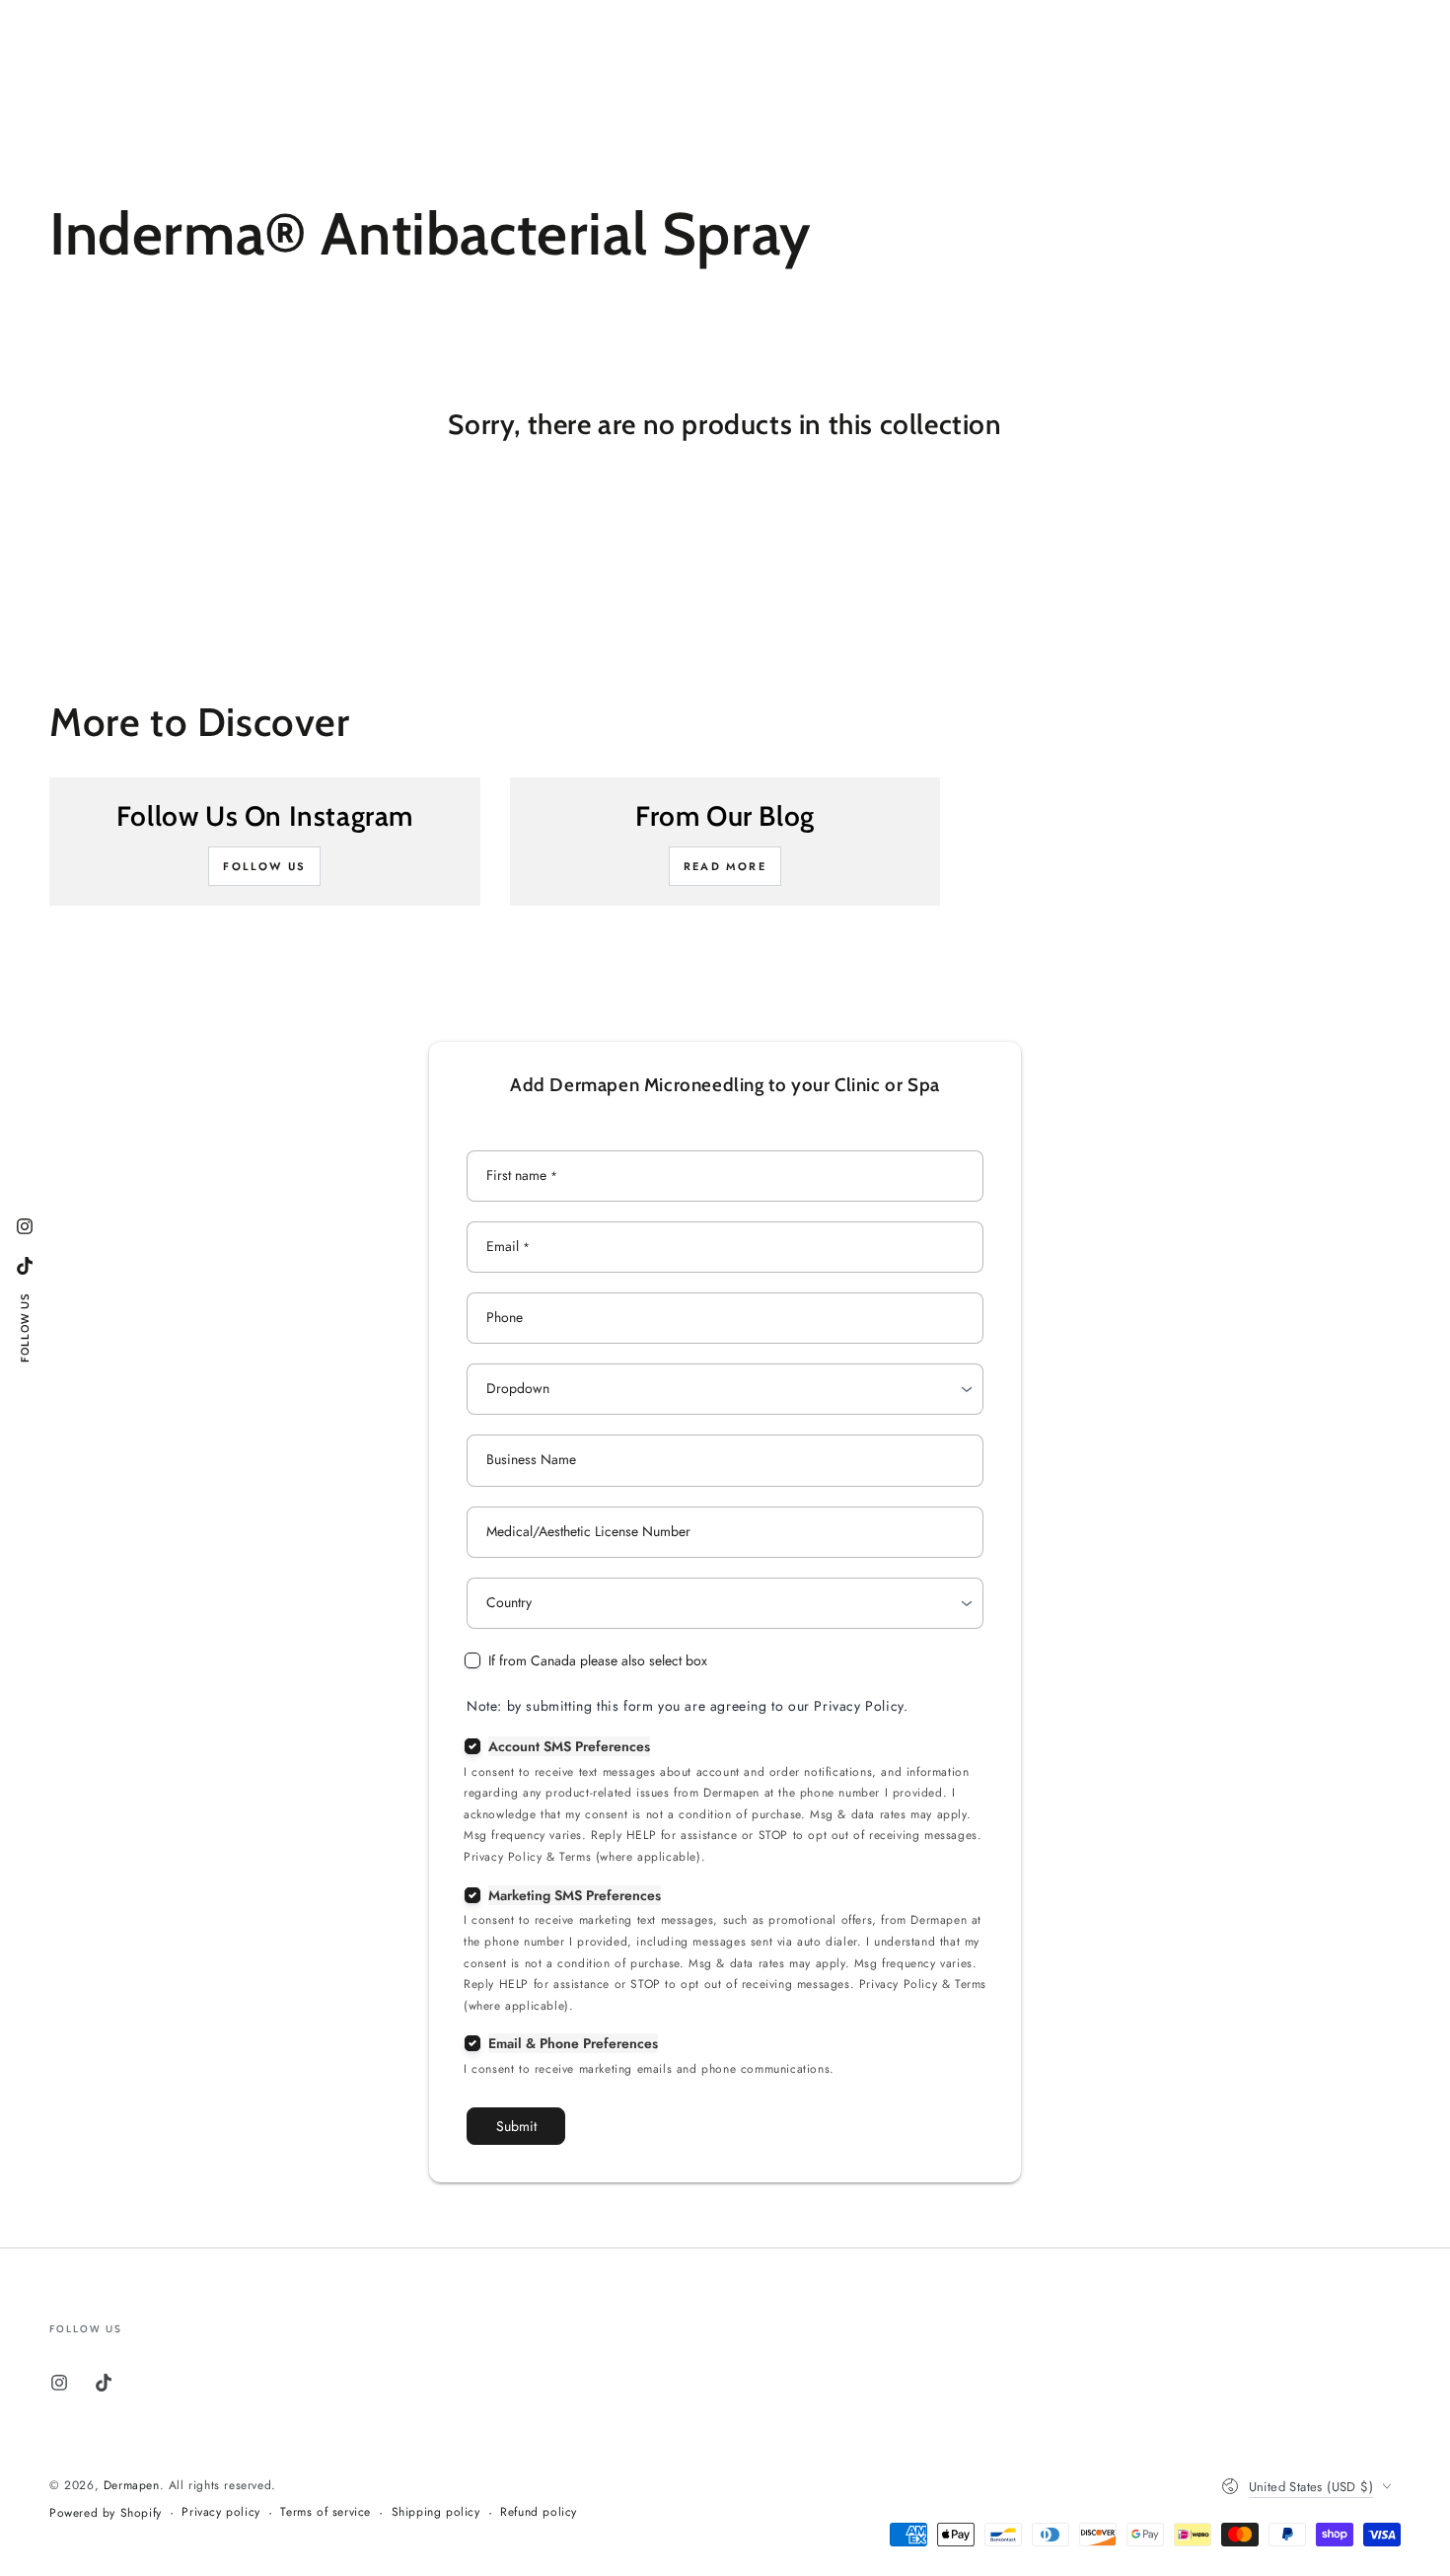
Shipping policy (436, 2512)
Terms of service (326, 2512)
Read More (725, 866)
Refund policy (539, 2512)
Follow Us (264, 866)
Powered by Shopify (106, 2513)
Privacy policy (220, 2512)
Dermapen (132, 2485)
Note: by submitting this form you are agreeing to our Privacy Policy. (687, 1706)
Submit (516, 2126)
